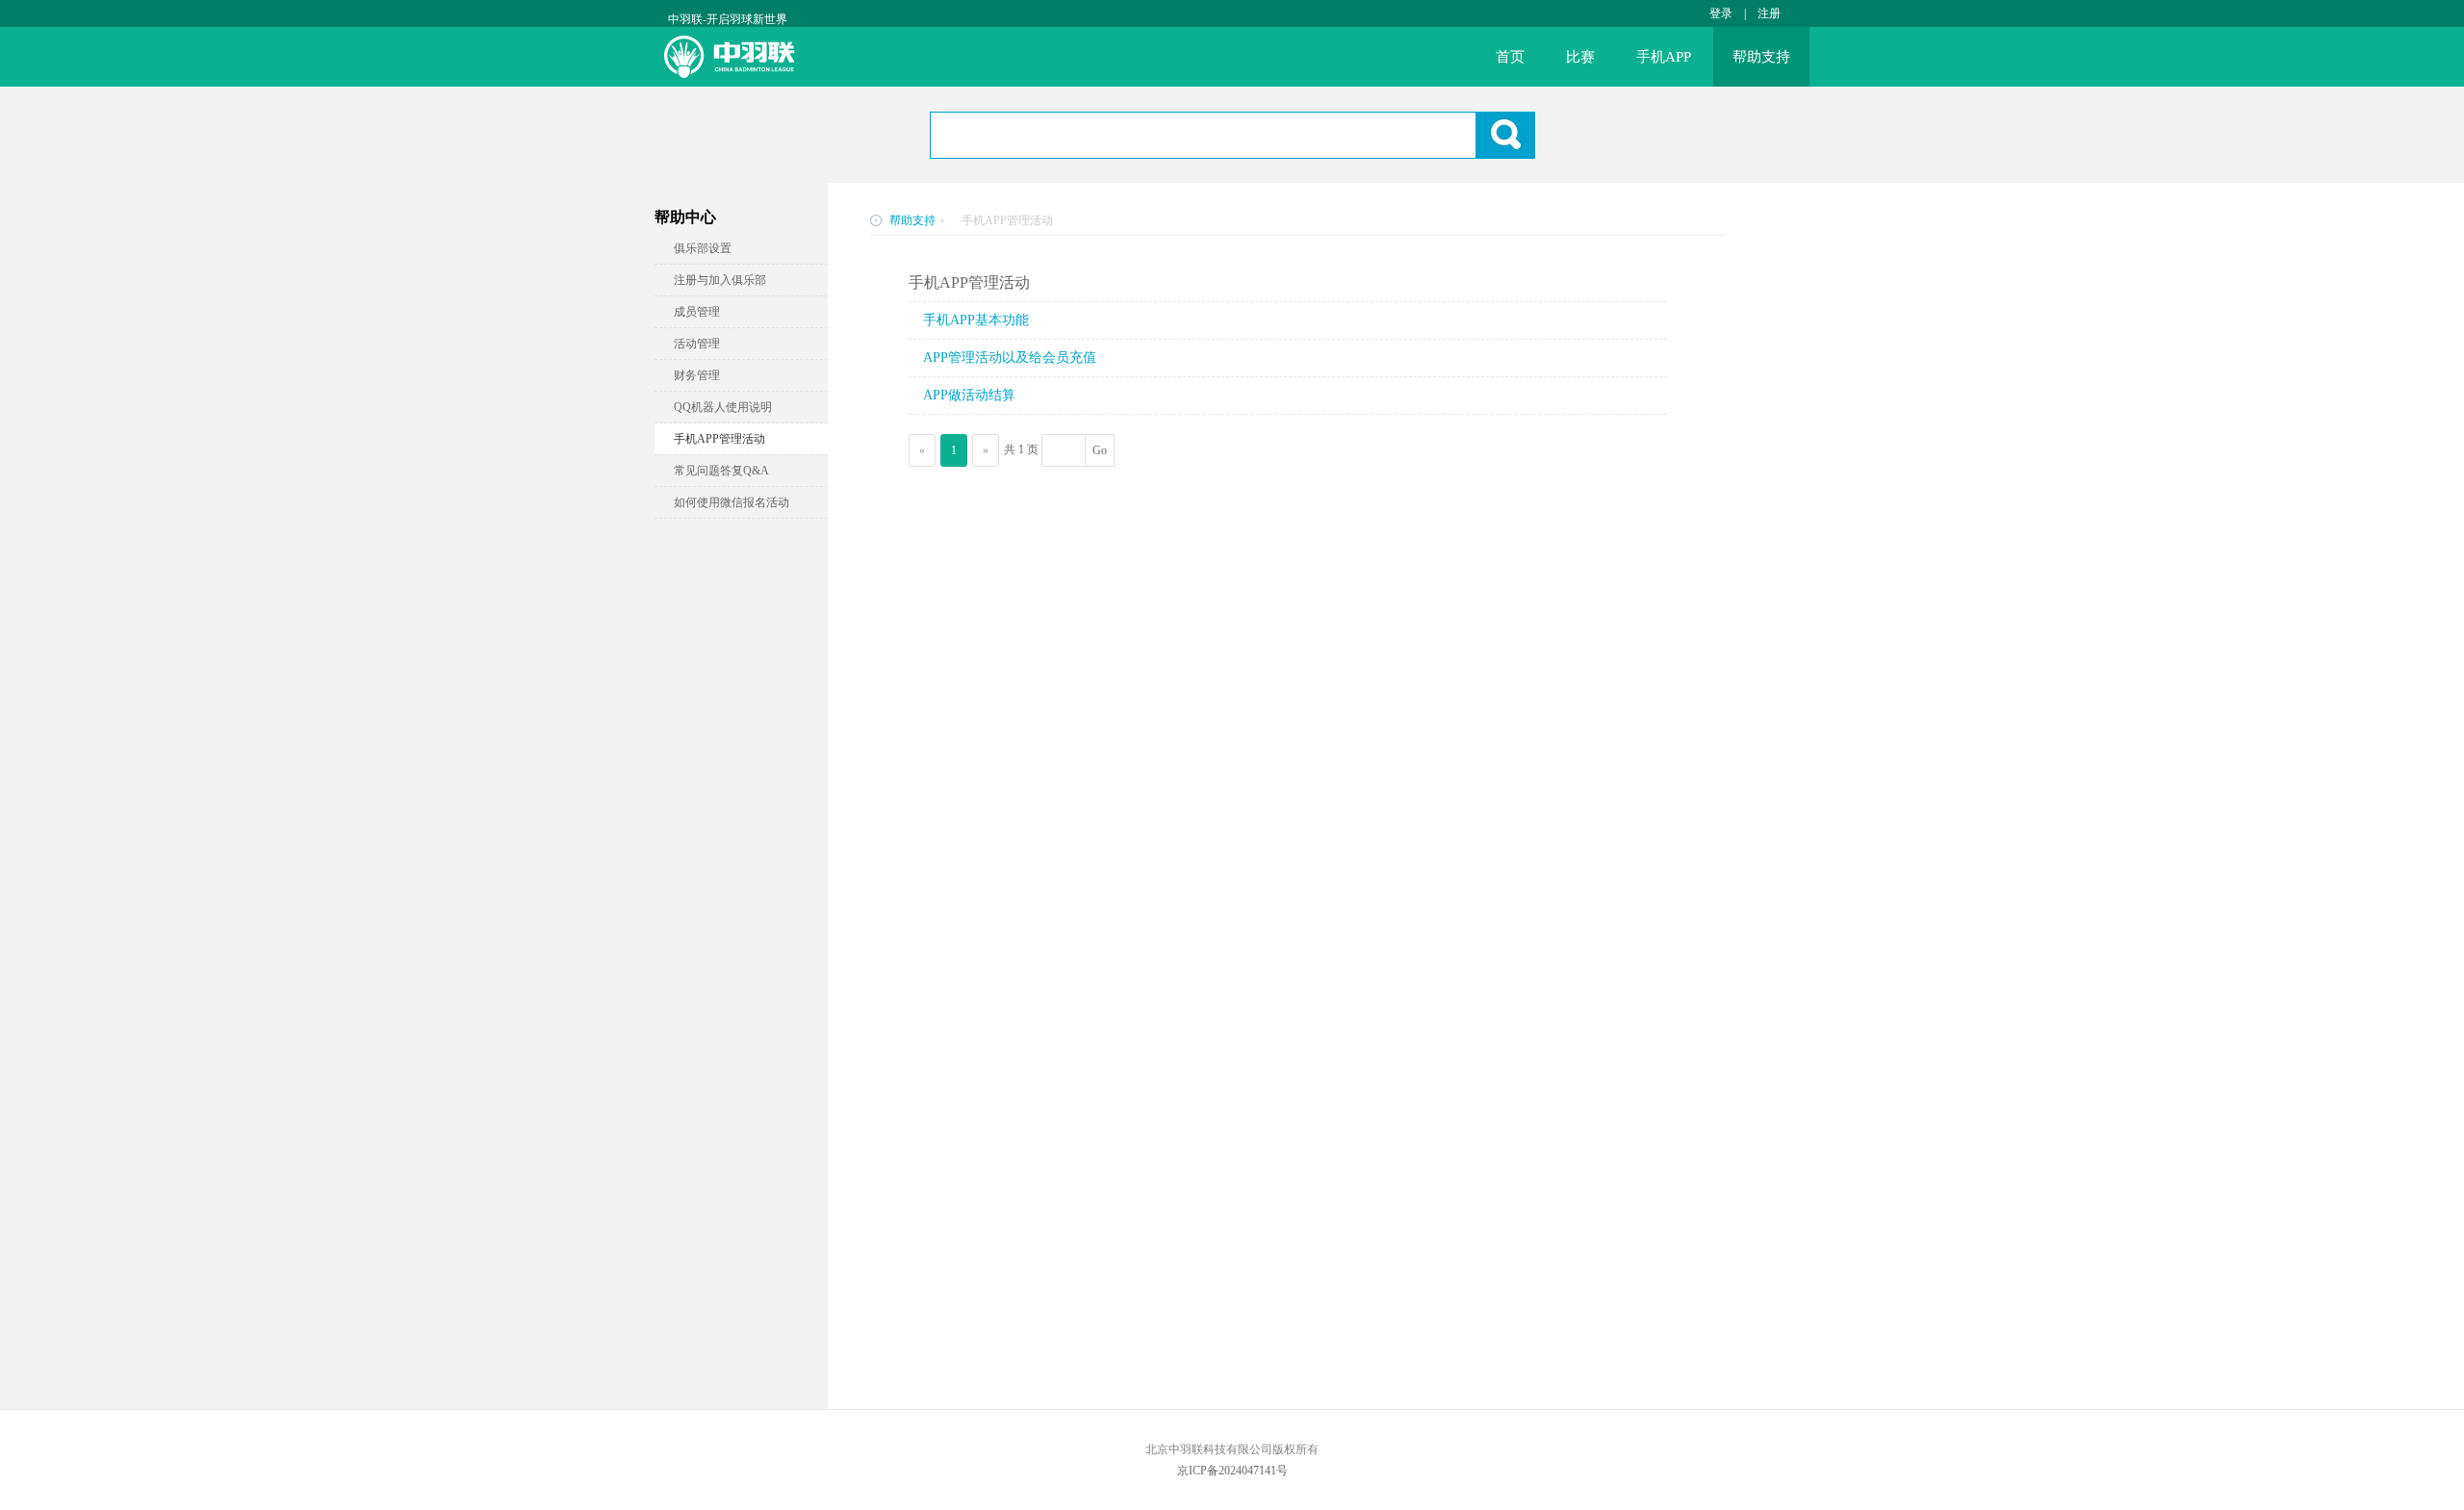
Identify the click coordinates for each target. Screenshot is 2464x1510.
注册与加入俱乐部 (720, 280)
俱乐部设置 (703, 248)
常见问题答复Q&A (721, 471)
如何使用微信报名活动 (731, 502)
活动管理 (697, 344)
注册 (1769, 13)
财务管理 (697, 375)
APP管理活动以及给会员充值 (1010, 358)
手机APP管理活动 (719, 439)
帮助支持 (1761, 57)
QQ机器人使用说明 (723, 407)
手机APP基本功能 (976, 320)
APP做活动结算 (969, 395)
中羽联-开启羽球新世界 (728, 19)
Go (1100, 450)
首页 (1510, 57)
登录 (1721, 13)
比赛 (1580, 57)
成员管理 (697, 312)
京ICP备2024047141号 (1232, 1471)
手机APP (1664, 57)
